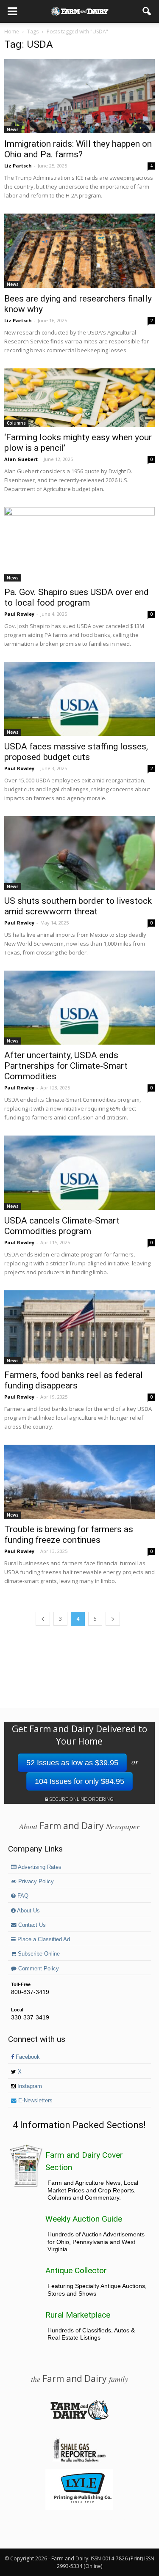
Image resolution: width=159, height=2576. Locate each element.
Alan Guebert (21, 459)
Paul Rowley (19, 614)
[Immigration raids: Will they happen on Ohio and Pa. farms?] (79, 96)
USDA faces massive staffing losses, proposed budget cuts (76, 752)
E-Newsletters (35, 2101)
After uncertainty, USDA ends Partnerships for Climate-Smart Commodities (66, 1066)
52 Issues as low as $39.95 (72, 1763)
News (13, 129)
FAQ (22, 1896)
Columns (16, 423)
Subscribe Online (38, 1954)
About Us (28, 1911)
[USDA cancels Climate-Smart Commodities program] (79, 1173)
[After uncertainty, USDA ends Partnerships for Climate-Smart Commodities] (79, 1008)
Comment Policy (38, 1969)
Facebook (27, 2057)
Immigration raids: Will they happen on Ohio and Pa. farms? (78, 149)
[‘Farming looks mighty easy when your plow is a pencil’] (79, 398)
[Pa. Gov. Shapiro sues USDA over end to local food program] (79, 544)
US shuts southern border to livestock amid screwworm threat (78, 906)
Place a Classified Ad (43, 1940)
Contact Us (31, 1925)
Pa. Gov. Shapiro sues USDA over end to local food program (77, 597)
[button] (147, 11)
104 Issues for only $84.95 (79, 1781)
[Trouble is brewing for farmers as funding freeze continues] (79, 1482)
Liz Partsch (18, 166)
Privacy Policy (35, 1882)
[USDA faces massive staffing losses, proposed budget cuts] (79, 699)
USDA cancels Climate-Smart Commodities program (62, 1226)
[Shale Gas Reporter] (79, 2461)
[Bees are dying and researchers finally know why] (79, 251)
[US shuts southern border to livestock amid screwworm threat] (79, 853)
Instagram (29, 2086)
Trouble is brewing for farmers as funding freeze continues (69, 1535)
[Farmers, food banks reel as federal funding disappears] (79, 1327)
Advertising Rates (39, 1867)
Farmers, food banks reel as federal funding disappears (74, 1380)
